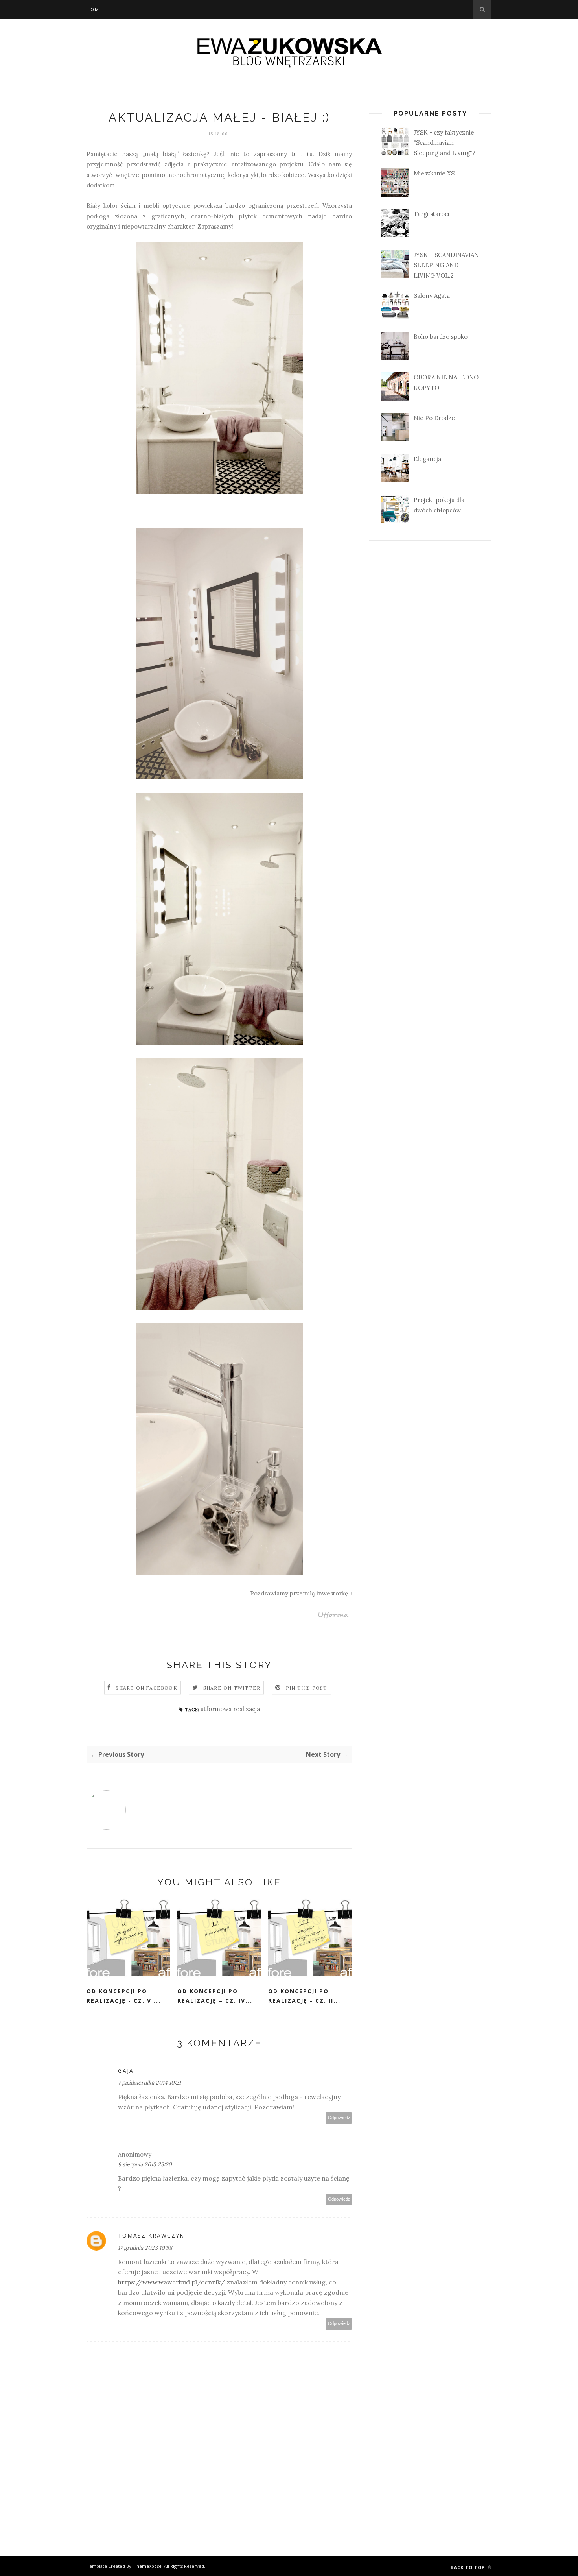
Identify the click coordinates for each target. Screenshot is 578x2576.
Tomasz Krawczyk (151, 2235)
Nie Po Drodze (434, 418)
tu (294, 154)
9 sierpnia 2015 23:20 (145, 2164)
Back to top (468, 2567)
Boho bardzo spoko (441, 337)
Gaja (126, 2071)
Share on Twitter (232, 1688)
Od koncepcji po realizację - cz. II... (304, 1996)
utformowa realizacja (230, 1709)
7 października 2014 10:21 (149, 2083)
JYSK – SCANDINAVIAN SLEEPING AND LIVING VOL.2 (446, 265)
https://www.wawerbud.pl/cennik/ (171, 2282)
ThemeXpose (148, 2566)
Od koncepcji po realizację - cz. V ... (124, 1996)
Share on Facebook (146, 1688)
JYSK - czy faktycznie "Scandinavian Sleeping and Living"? (445, 143)
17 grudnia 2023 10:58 (145, 2248)
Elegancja (427, 459)
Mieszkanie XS (434, 173)
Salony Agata (432, 296)
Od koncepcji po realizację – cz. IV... (215, 1996)
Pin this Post (307, 1688)
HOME (95, 9)
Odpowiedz (339, 2118)
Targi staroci (432, 214)
